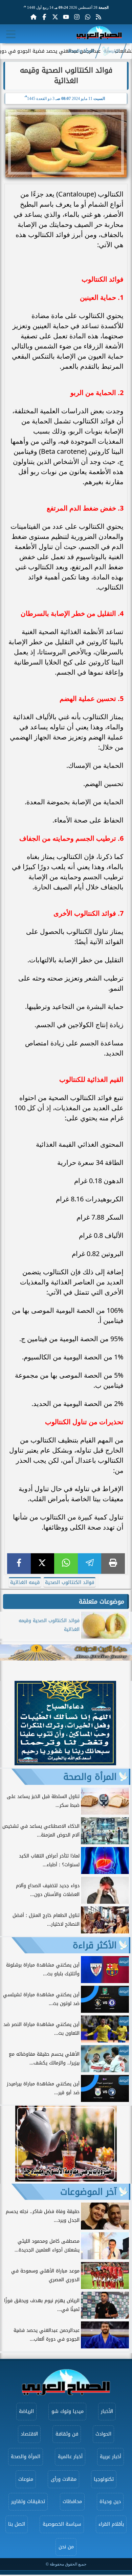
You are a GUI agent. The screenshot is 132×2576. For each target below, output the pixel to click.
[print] (113, 1564)
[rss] (98, 17)
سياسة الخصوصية (62, 2524)
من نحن (66, 2547)
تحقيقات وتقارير (28, 2502)
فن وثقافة (67, 2434)
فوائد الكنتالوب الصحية (70, 1582)
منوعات (26, 2479)
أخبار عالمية (70, 2457)
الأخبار (107, 2411)
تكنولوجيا (104, 2479)
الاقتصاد (29, 2434)
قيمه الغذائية (25, 1582)
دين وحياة (110, 2502)
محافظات (72, 2502)
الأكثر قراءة (95, 1945)
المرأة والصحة (81, 51)
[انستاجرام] (77, 17)
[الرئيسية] (34, 17)
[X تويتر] (55, 17)
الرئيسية (112, 51)
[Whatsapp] (88, 17)
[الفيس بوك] (44, 17)
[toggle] (11, 34)
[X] (43, 1564)
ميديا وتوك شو (68, 2411)
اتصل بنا (17, 2524)
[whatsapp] (66, 1564)
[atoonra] (66, 1653)
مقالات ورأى (64, 2479)
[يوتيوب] (66, 17)
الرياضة (26, 2411)
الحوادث (103, 2434)
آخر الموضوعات (89, 2192)
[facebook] (19, 1564)
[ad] (65, 1763)
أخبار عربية (111, 2457)
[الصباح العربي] (99, 34)
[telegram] (90, 1564)
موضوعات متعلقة (102, 1602)
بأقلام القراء (111, 2524)
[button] (8, 1724)
